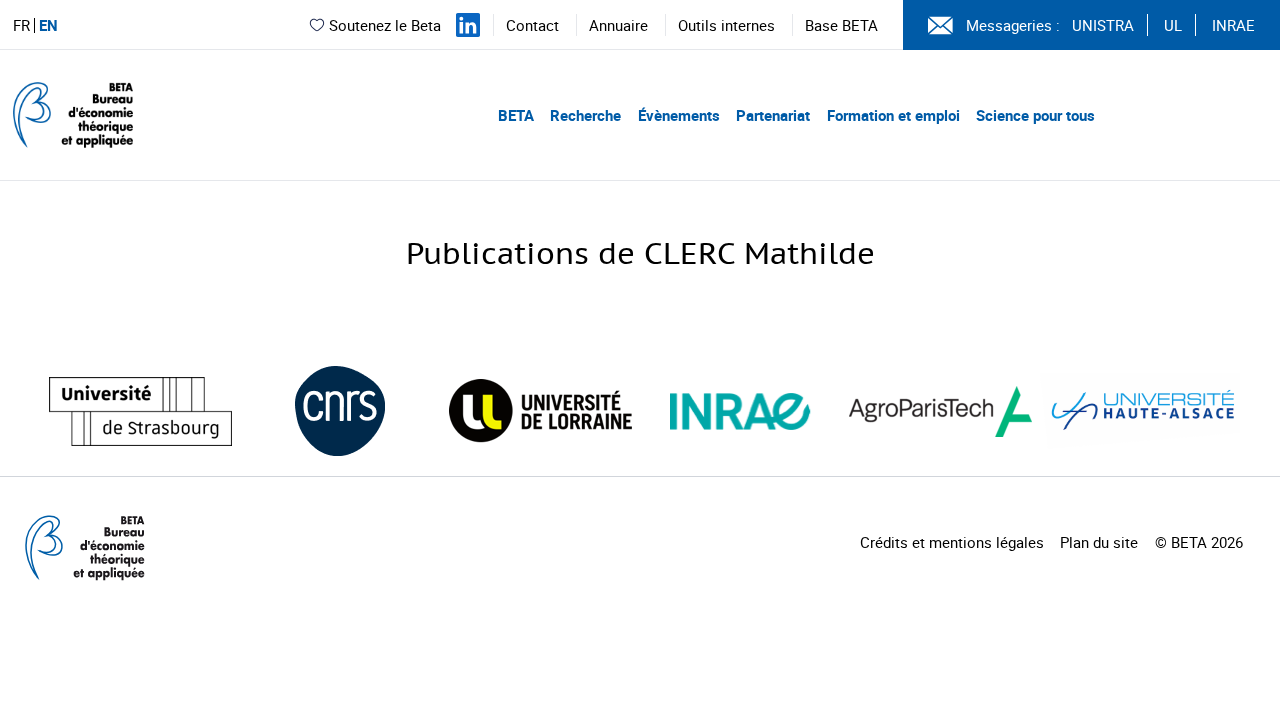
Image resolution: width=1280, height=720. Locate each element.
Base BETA (841, 25)
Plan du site (1099, 542)
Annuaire (618, 25)
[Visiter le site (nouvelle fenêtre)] (140, 411)
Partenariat (773, 115)
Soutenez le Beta (385, 25)
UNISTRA (1103, 25)
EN (48, 25)
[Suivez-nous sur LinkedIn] (468, 25)
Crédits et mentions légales (952, 542)
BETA (516, 115)
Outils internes (726, 25)
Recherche (585, 115)
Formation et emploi (893, 115)
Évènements (679, 115)
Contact (532, 25)
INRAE (1233, 25)
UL (1173, 25)
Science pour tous (1035, 115)
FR (21, 25)
